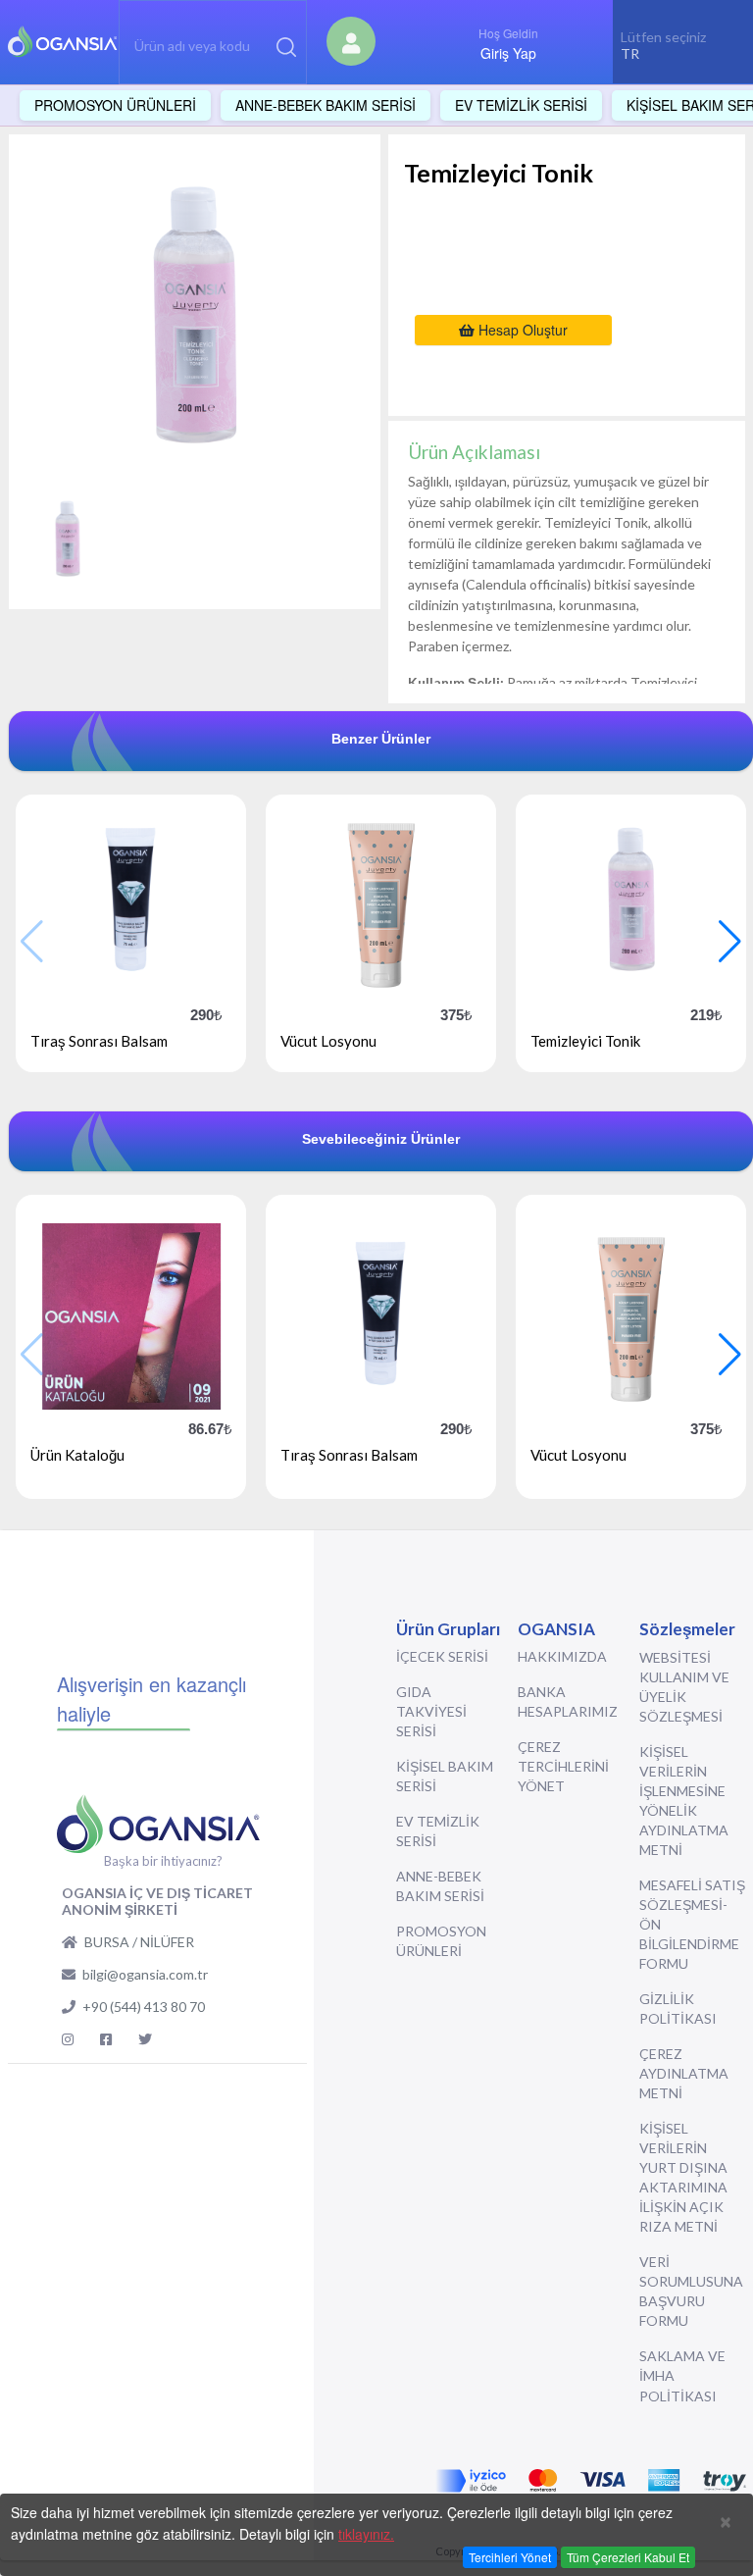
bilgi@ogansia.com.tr (145, 1974)
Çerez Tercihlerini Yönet (563, 1766)
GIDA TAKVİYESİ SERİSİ (431, 1711)
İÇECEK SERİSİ (442, 1656)
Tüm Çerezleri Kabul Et (628, 2557)
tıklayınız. (366, 2534)
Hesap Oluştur (521, 330)
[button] (730, 942)
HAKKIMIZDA (562, 1656)
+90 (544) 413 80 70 (144, 2007)
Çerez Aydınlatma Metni (684, 2073)
